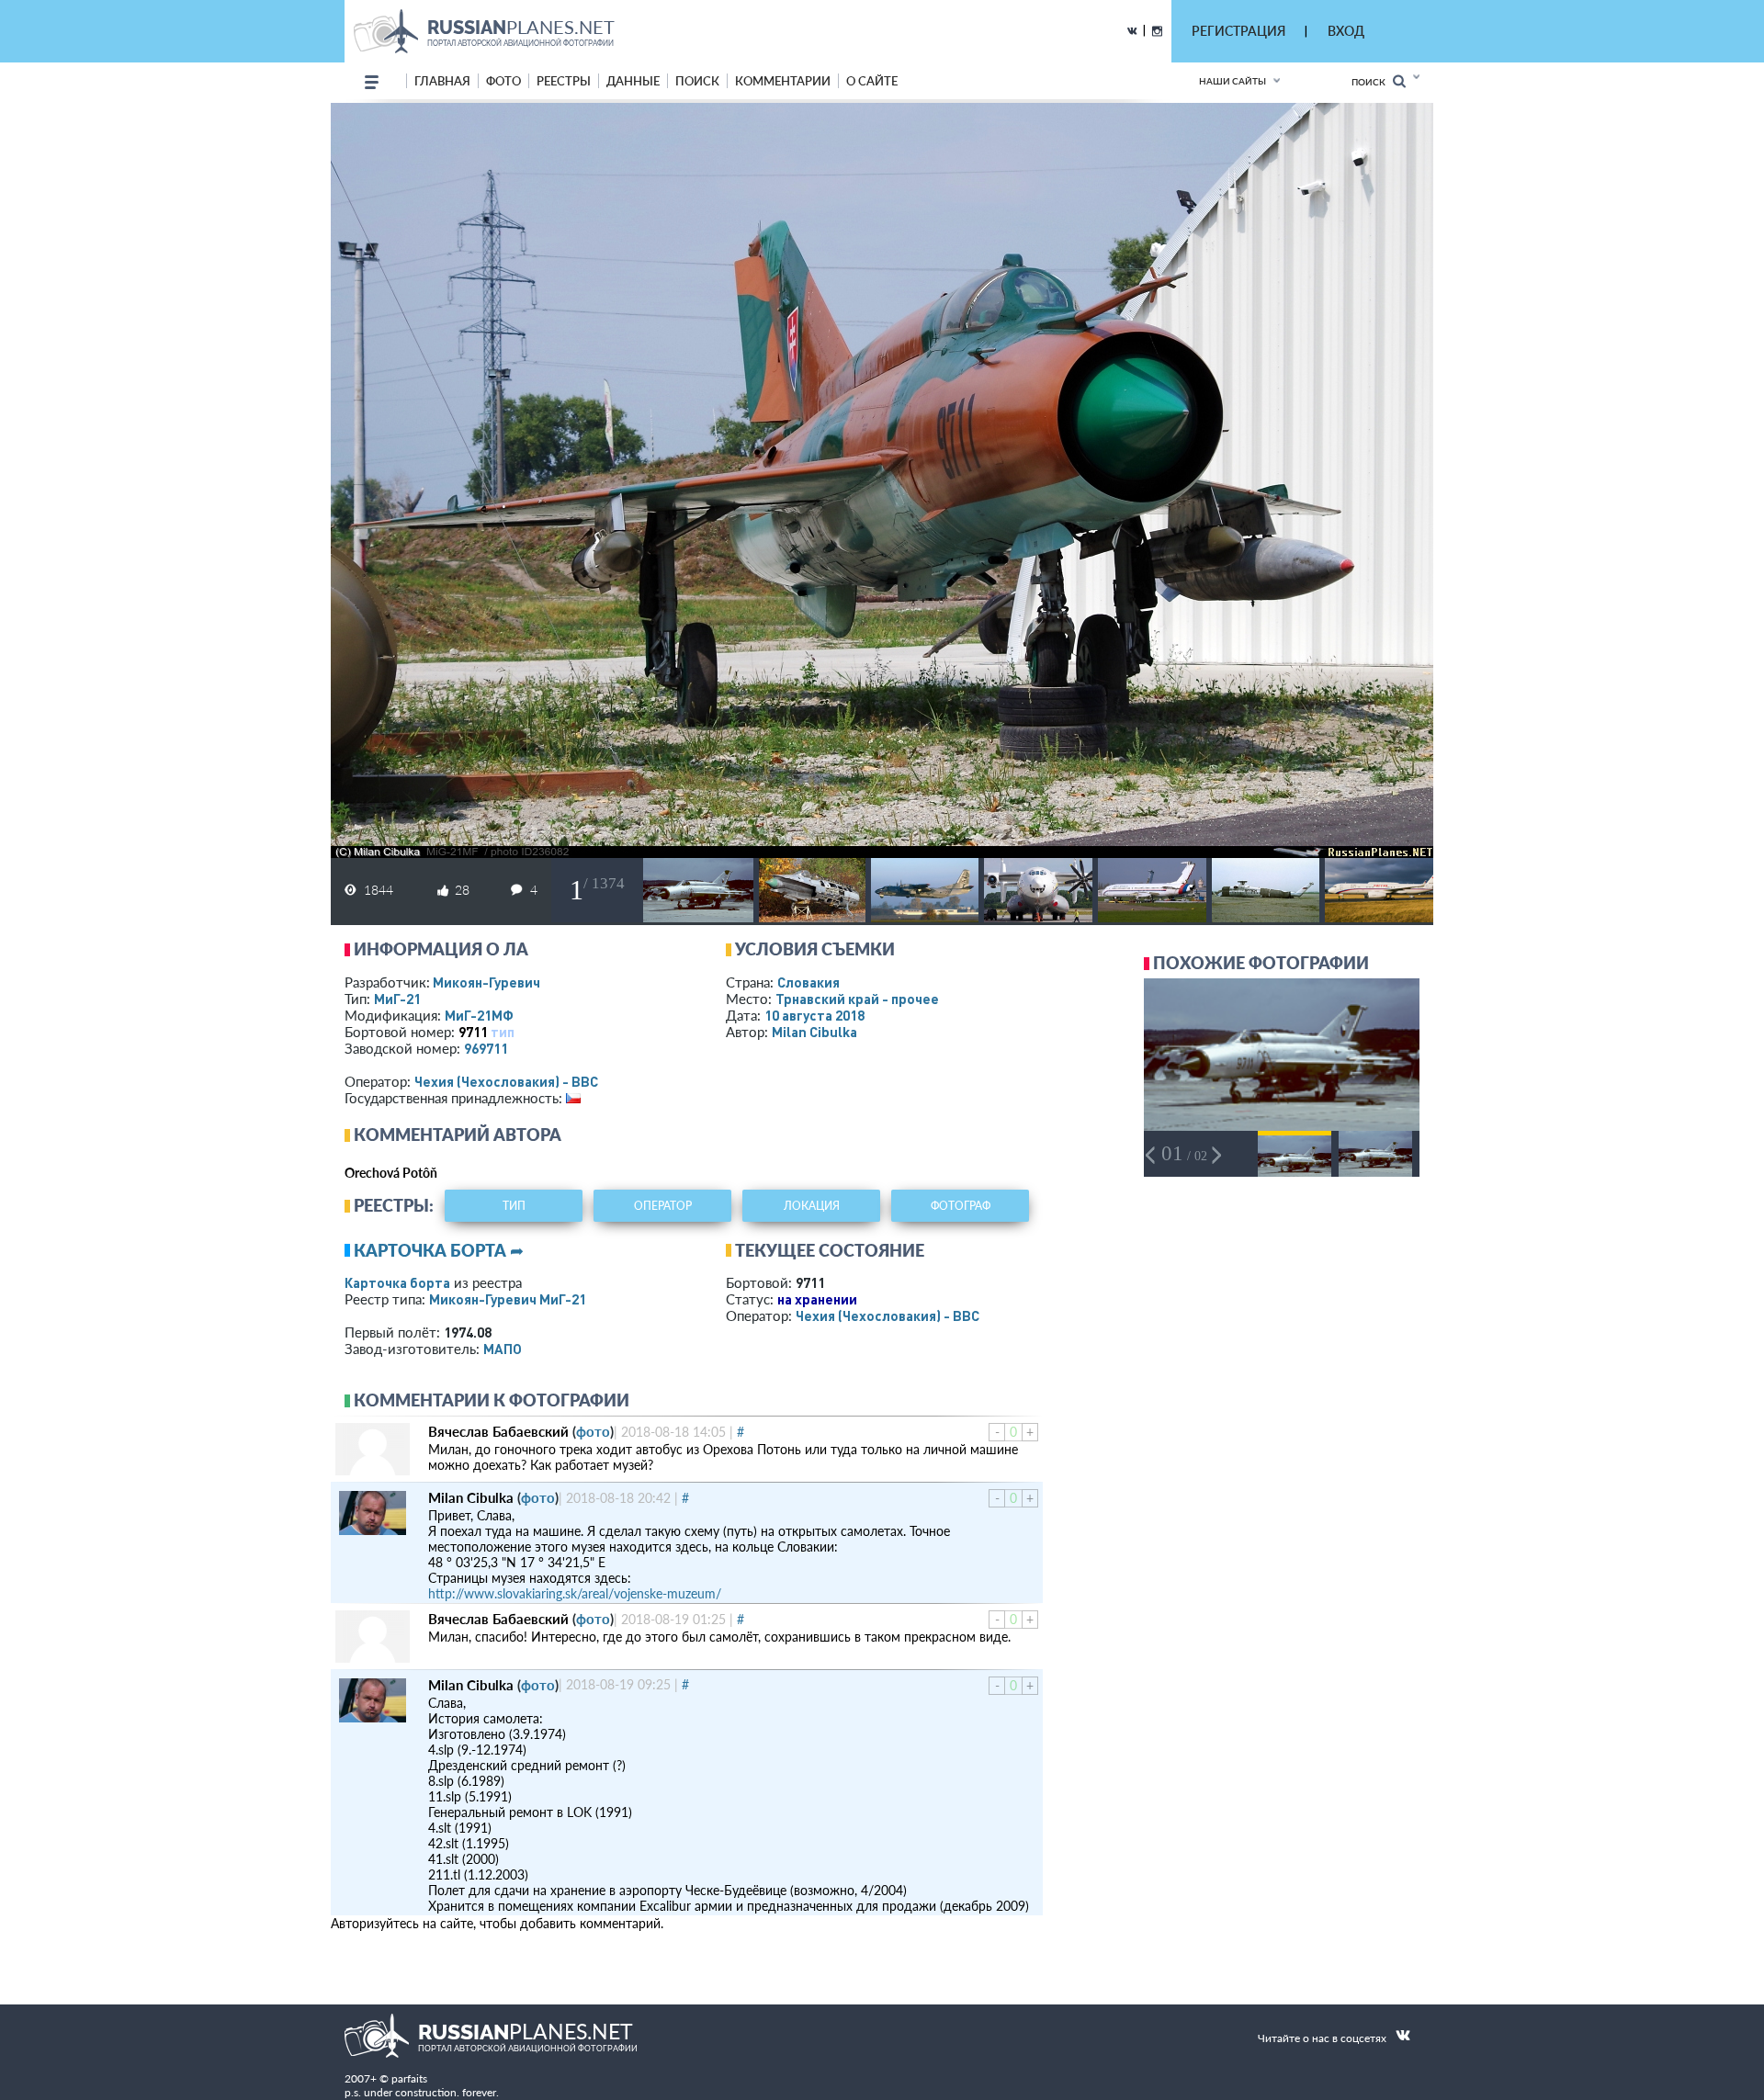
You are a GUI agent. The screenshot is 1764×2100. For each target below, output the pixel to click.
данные (633, 81)
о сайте (872, 81)
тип (503, 1032)
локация (812, 1206)
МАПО (503, 1349)
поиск (697, 81)
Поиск (1372, 82)
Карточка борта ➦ (439, 1250)
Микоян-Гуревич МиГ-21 (508, 1299)
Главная (442, 81)
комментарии (783, 81)
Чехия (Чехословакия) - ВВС (506, 1081)
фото (503, 81)
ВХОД (1346, 31)
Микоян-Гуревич (486, 982)
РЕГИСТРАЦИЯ (1238, 31)
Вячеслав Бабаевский (498, 1431)
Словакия (808, 982)
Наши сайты (1233, 81)
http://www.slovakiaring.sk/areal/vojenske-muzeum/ (575, 1593)
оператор (663, 1206)
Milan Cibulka (814, 1032)
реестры (564, 81)
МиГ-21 (397, 999)
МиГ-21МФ (479, 1015)
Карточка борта (397, 1282)
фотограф (961, 1206)
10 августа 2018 (814, 1015)
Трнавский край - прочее (857, 999)
